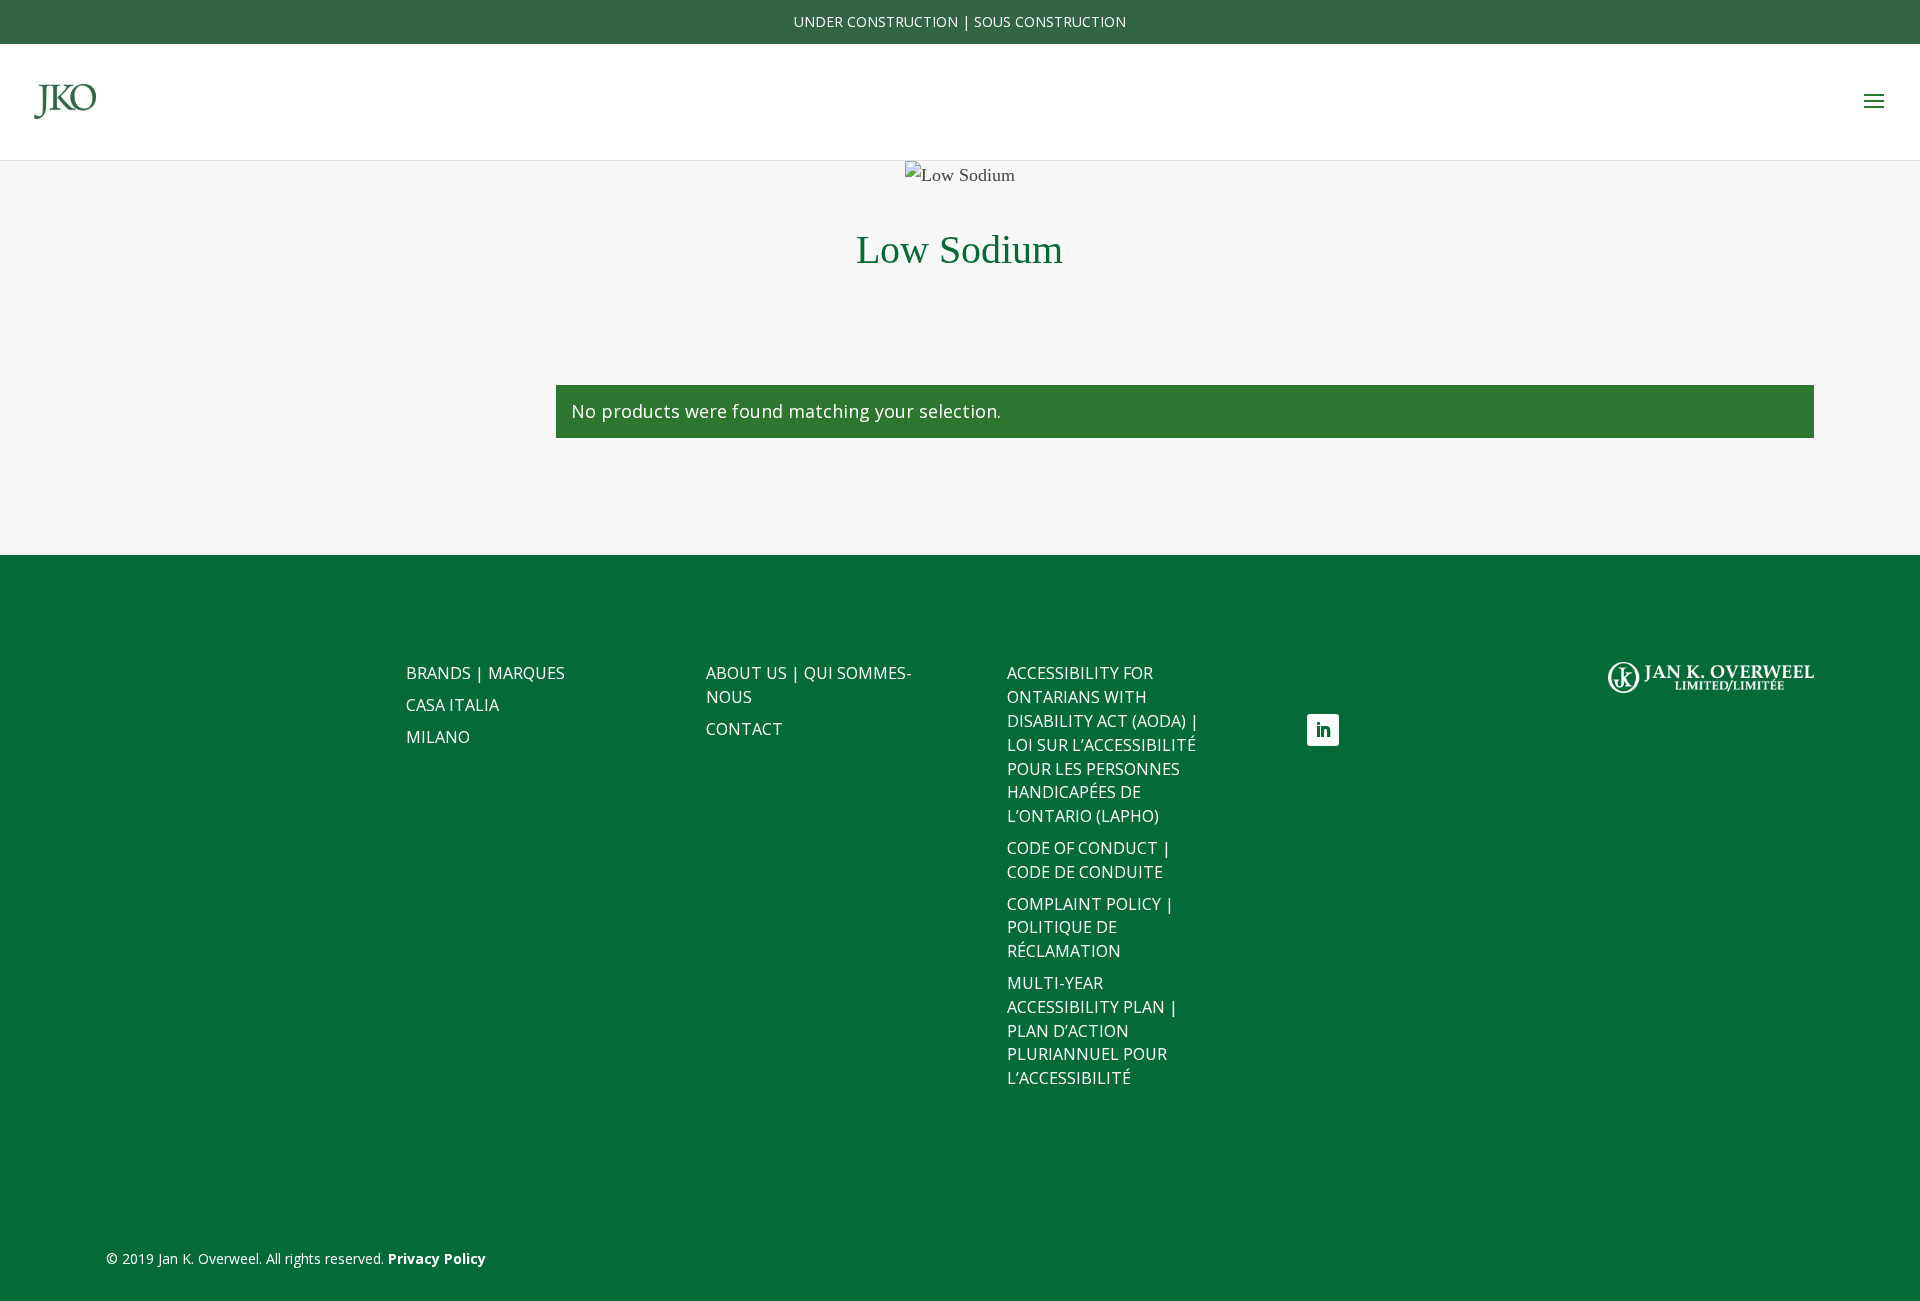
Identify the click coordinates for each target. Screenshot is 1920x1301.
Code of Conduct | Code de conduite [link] (1089, 860)
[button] (1874, 102)
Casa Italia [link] (452, 705)
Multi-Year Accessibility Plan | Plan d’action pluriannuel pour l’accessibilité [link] (1092, 1030)
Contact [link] (744, 729)
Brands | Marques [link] (485, 673)
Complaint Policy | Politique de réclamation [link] (1090, 928)
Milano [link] (438, 737)
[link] (65, 100)
